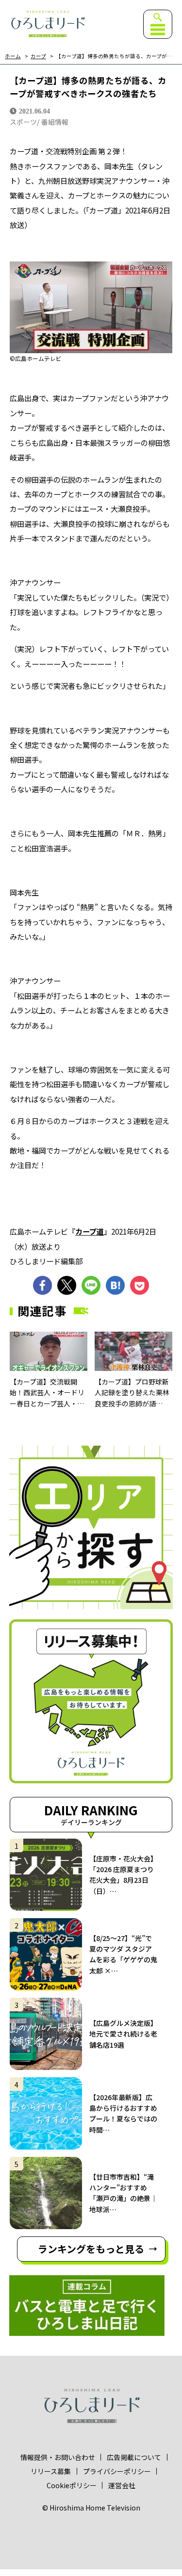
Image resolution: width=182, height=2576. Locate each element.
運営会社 (122, 2485)
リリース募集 (51, 2471)
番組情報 (55, 122)
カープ (38, 57)
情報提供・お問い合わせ (58, 2457)
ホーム (13, 57)
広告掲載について (134, 2457)
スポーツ (23, 122)
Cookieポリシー (72, 2485)
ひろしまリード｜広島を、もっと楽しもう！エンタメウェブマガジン (48, 24)
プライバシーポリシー (117, 2471)
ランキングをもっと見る (91, 2249)
